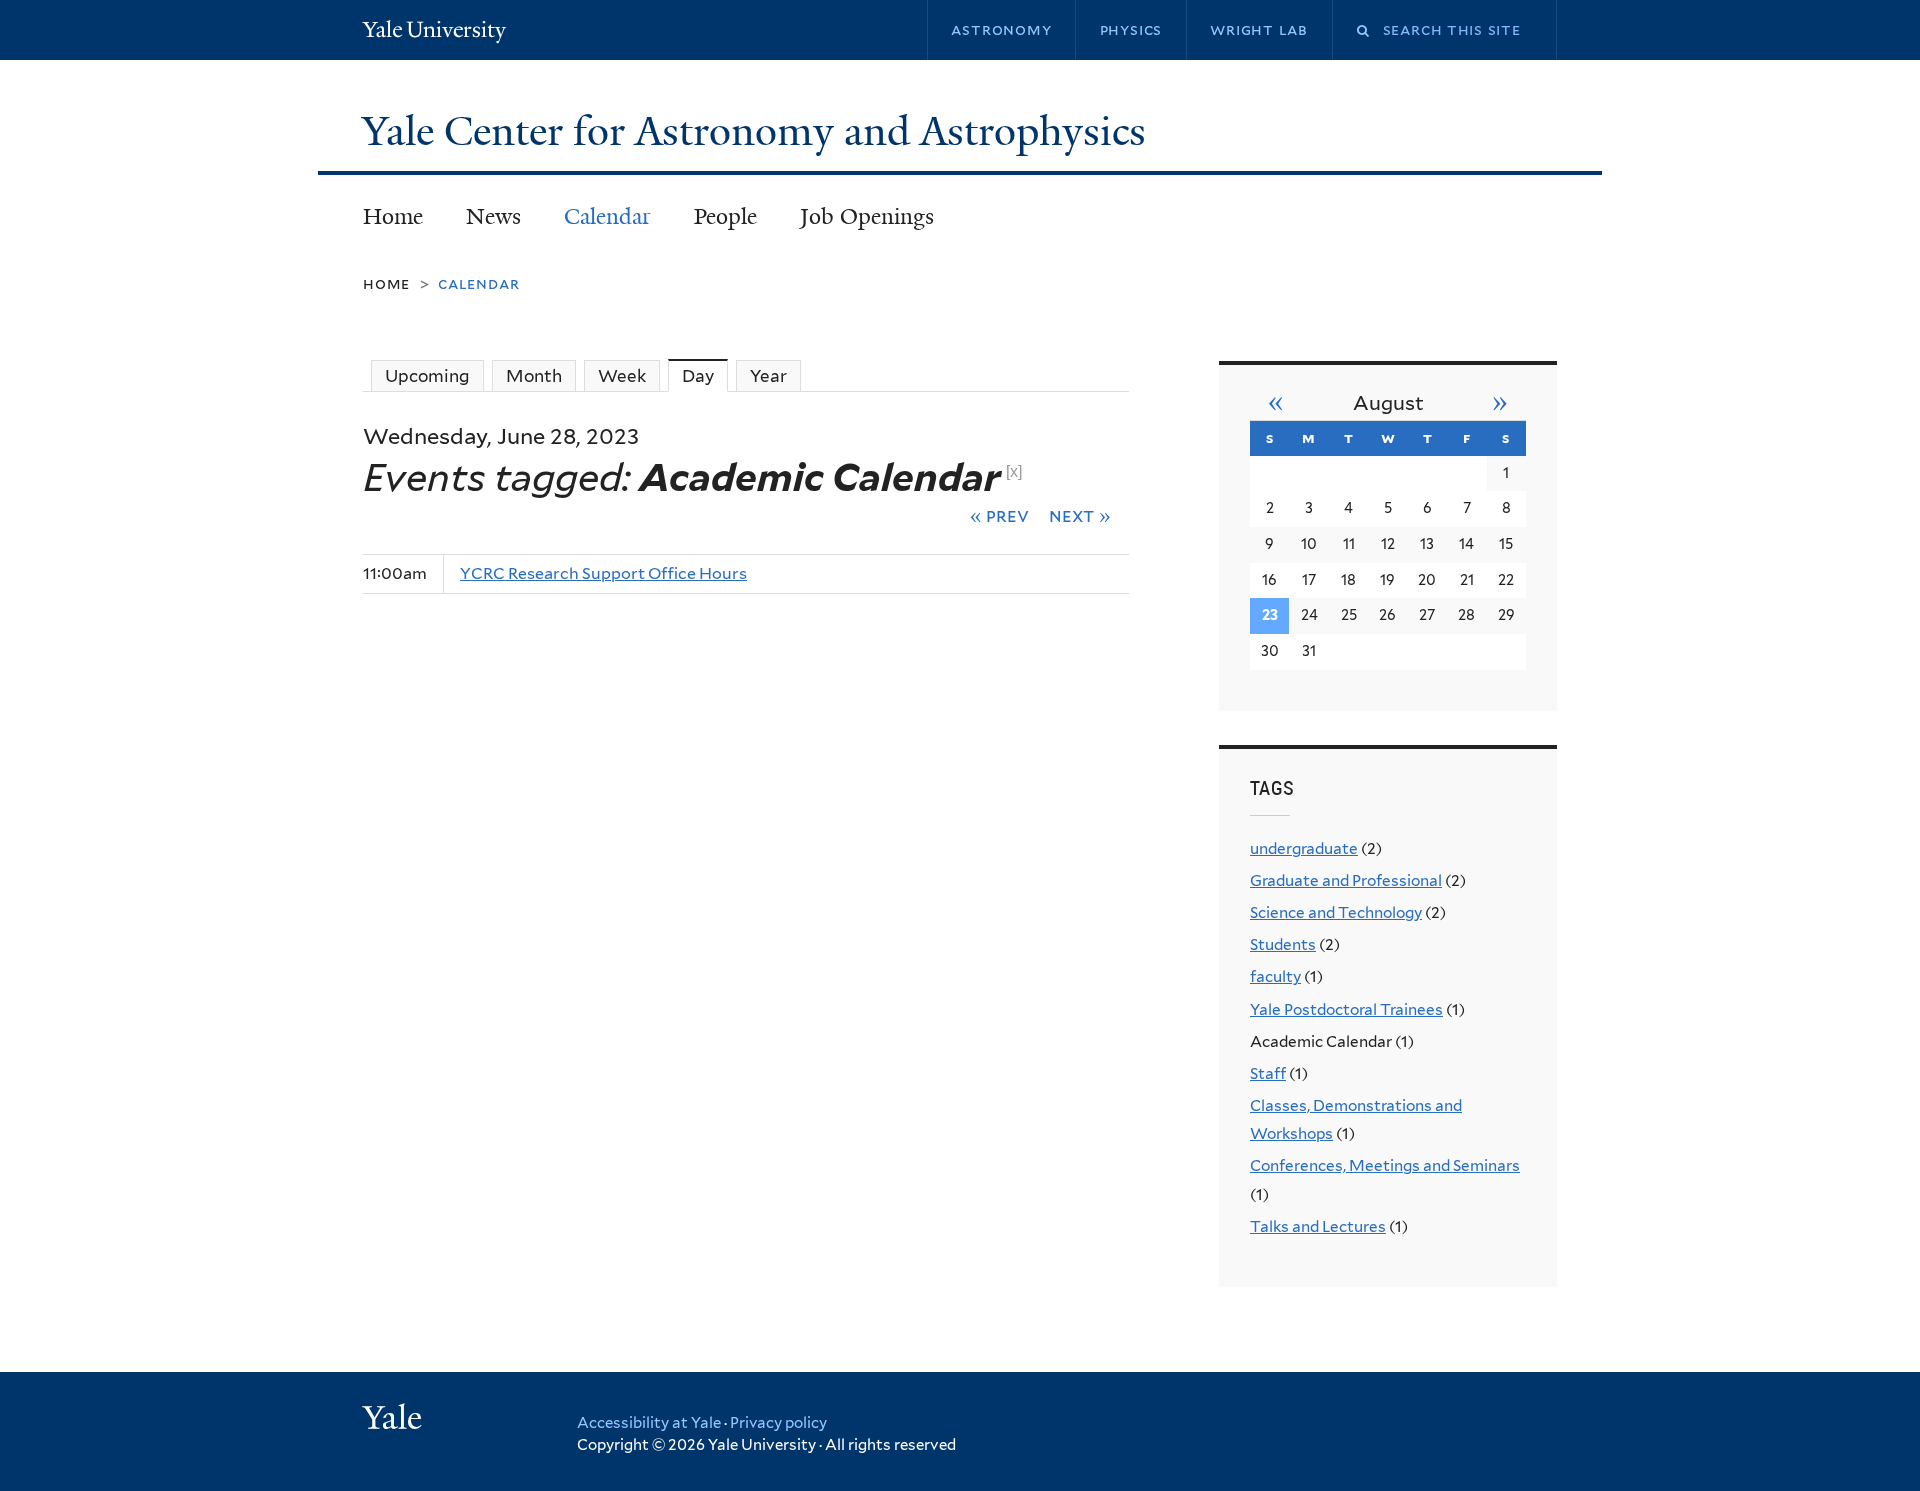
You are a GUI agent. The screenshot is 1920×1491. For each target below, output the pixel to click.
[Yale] (395, 1420)
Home (393, 216)
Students (1283, 944)
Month (534, 376)
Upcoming (427, 376)
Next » (1080, 515)
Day (705, 376)
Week (622, 376)
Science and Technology (1336, 912)
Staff (1268, 1073)
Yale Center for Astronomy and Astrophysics (759, 131)
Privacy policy (778, 1423)
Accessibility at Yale (649, 1423)
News (493, 216)
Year (768, 376)
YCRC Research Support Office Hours (603, 573)
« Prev (1000, 515)
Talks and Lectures (1318, 1226)
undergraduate (1304, 848)
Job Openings (867, 216)
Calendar (607, 216)
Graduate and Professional (1346, 880)
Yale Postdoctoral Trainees (1346, 1009)
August (1388, 403)
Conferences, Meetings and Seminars (1385, 1165)
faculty (1275, 976)
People (725, 216)
